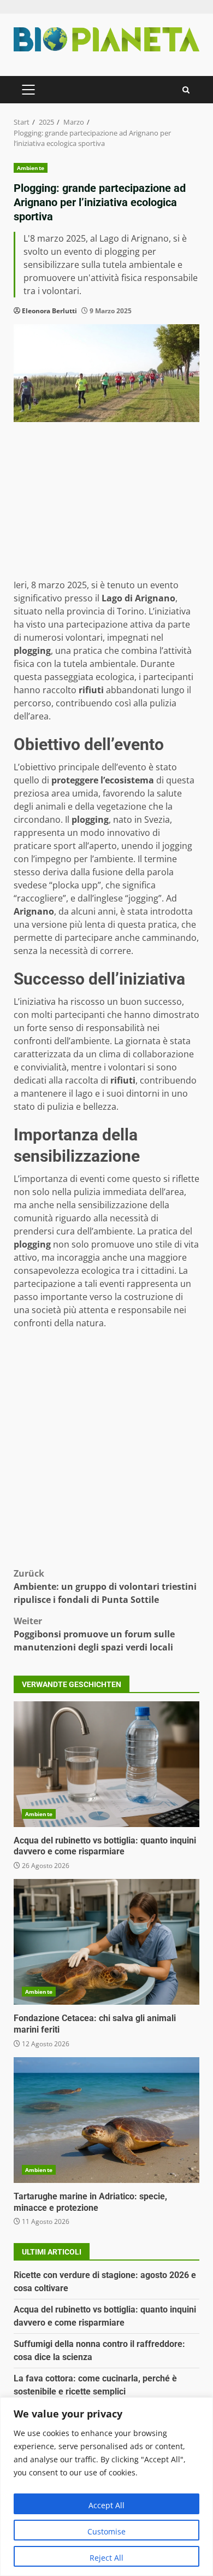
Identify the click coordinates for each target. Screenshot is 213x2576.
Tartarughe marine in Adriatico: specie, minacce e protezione (106, 2120)
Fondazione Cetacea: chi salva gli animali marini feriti (106, 1942)
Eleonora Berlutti (49, 311)
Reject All (106, 2558)
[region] (106, 2487)
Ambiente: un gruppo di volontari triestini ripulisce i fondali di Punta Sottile (105, 1586)
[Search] (186, 90)
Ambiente (31, 168)
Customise (106, 2531)
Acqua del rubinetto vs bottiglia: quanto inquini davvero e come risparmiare (106, 1764)
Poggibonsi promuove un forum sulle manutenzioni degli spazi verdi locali (94, 1634)
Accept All (106, 2505)
